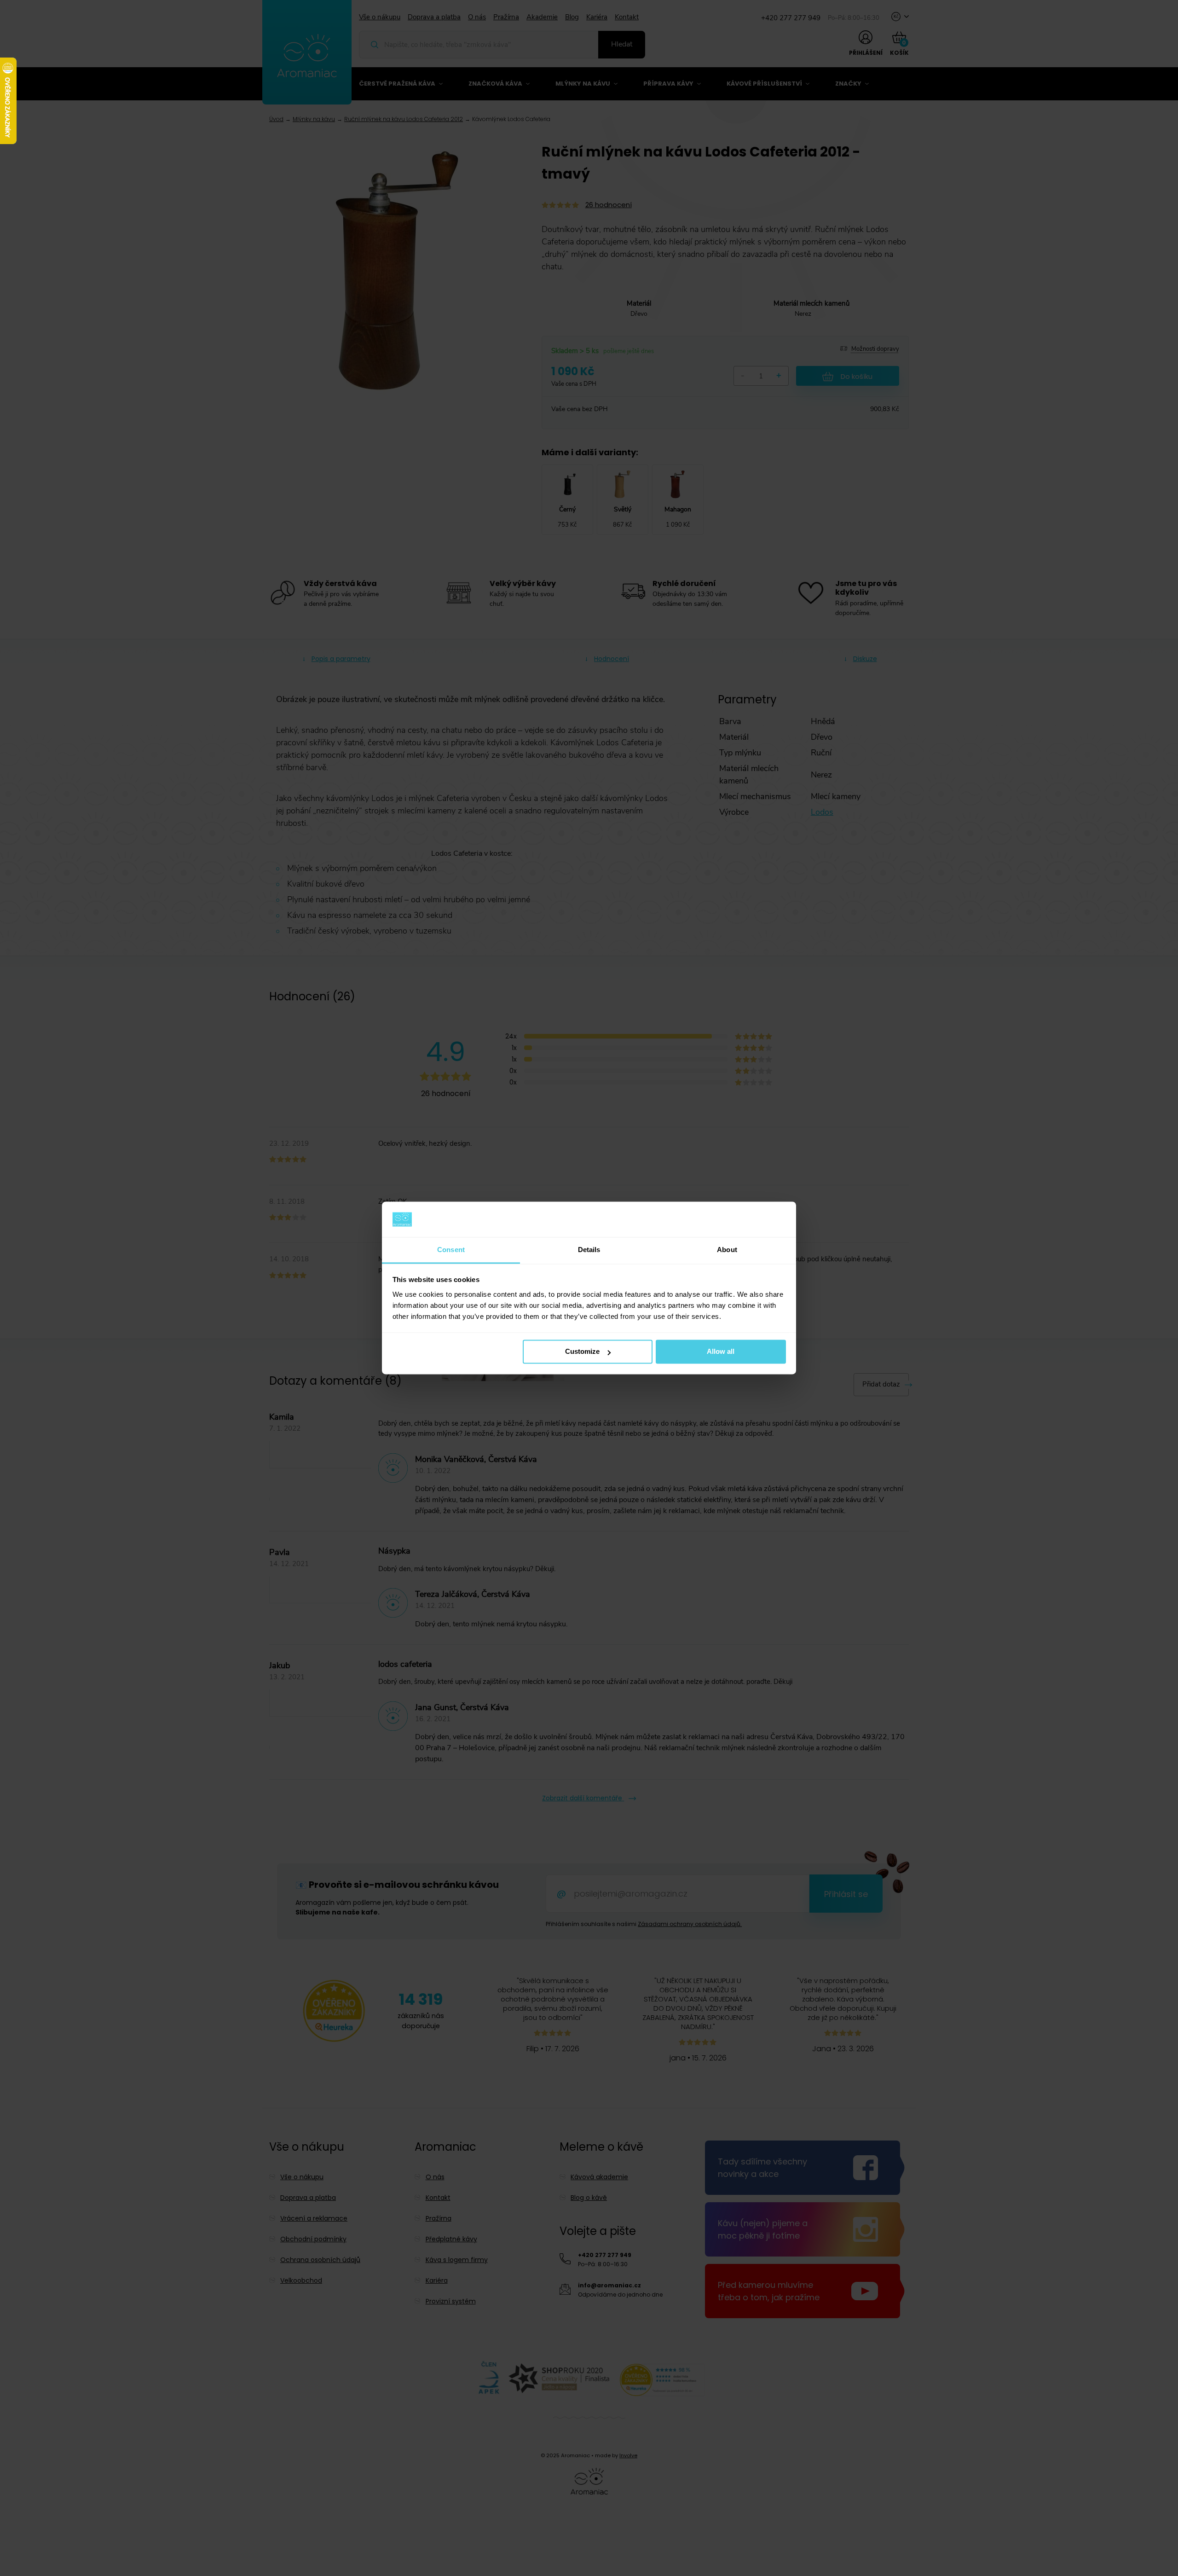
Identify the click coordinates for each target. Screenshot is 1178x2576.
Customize (582, 1352)
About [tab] (727, 1250)
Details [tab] (589, 1250)
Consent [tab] (451, 1250)
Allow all (721, 1352)
